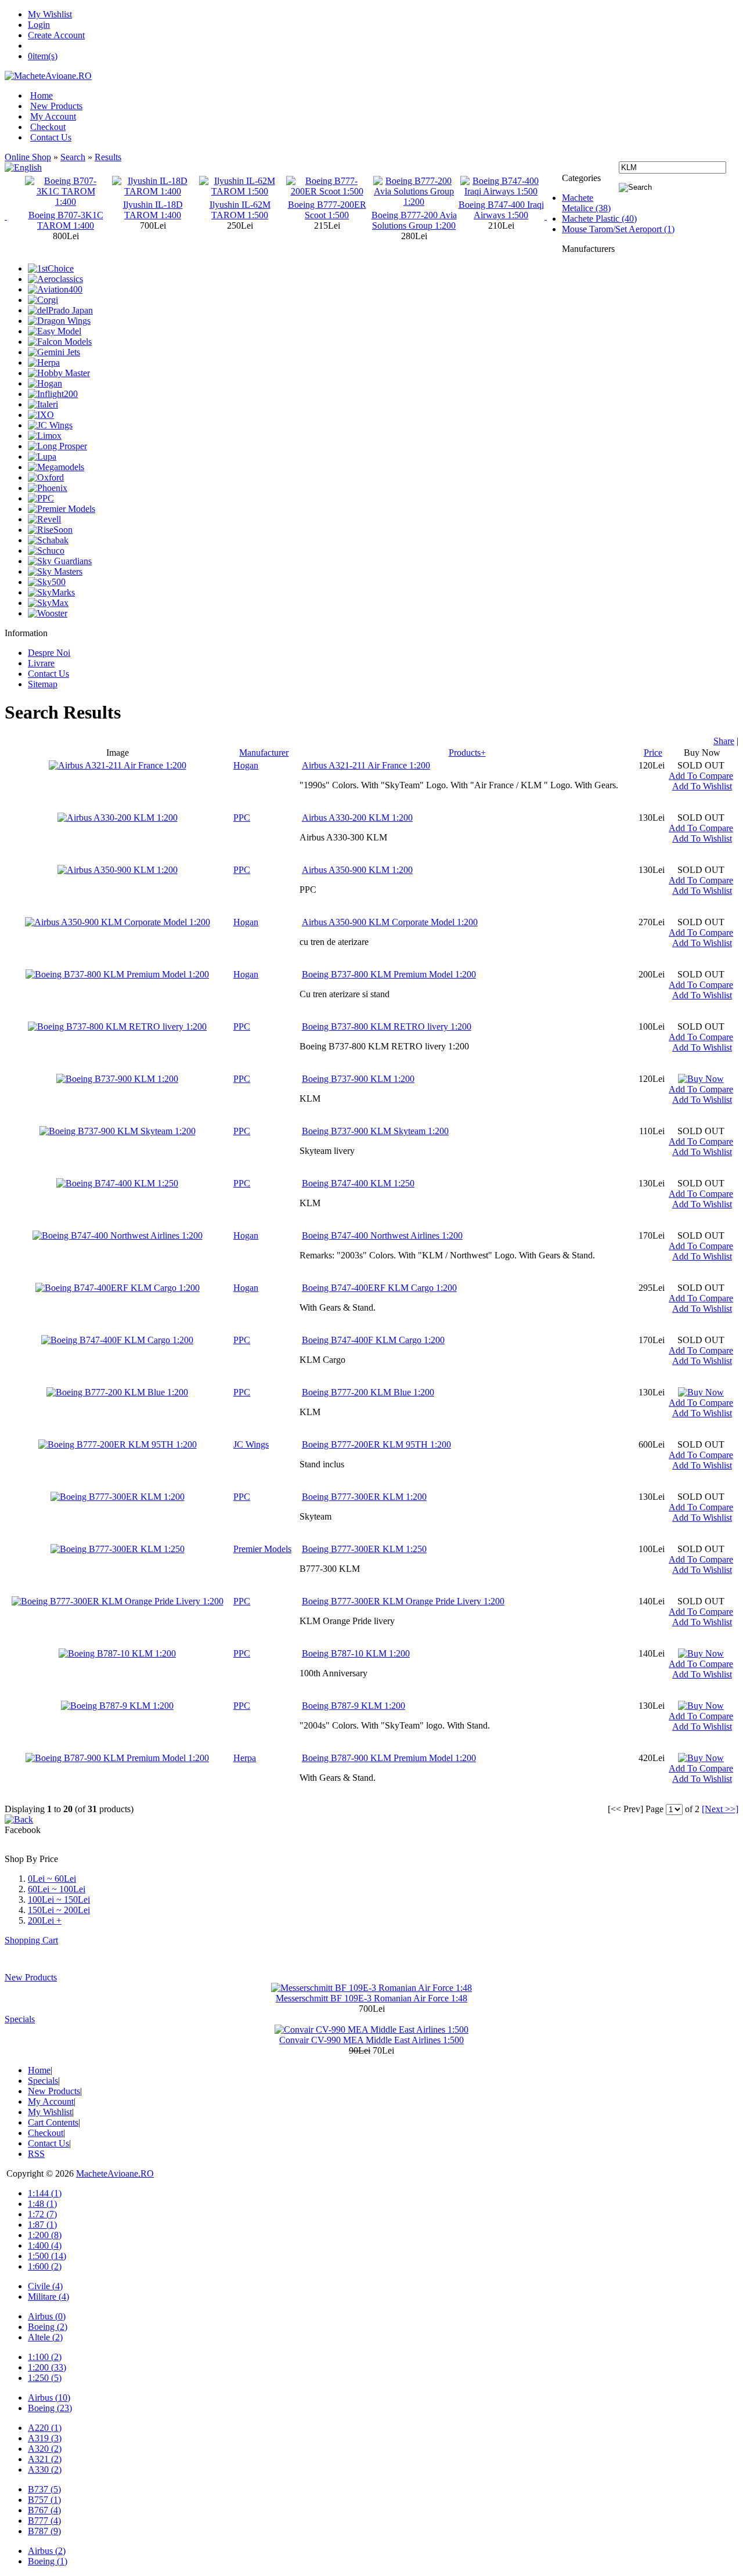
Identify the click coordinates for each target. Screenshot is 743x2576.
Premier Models (262, 1549)
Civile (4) (45, 2286)
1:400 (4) (45, 2245)
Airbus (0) (47, 2316)
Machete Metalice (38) (586, 203)
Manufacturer (264, 753)
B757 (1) (44, 2500)
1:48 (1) (42, 2204)
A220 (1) (45, 2428)
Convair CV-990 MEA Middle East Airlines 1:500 (371, 2040)
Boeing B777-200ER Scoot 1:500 (240, 210)
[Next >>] (720, 1809)
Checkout (48, 127)
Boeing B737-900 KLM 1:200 (358, 1079)
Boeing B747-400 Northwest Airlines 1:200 (382, 1235)
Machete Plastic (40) (599, 219)
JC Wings (251, 1444)
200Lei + (45, 1920)
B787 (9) (44, 2531)
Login (39, 25)
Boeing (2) (48, 2327)
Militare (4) (48, 2297)
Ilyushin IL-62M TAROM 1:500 (153, 210)
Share (724, 741)
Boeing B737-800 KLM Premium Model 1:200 (389, 974)
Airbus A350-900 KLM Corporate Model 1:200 (390, 922)
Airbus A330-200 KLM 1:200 (357, 818)
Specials (20, 2019)
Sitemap (43, 684)
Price (653, 753)
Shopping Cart (31, 1940)
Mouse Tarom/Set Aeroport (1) (618, 229)
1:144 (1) (45, 2193)
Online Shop (28, 157)
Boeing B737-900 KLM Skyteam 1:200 (375, 1131)
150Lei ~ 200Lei (59, 1910)
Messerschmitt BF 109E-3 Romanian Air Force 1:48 (371, 1998)
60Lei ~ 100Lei (57, 1889)
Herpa (245, 1758)
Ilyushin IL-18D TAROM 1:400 (66, 210)
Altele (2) (45, 2337)
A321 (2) (45, 2459)
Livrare (41, 663)
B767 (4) (44, 2510)
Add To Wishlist (702, 786)
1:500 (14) (47, 2256)
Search (73, 157)
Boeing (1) (48, 2561)
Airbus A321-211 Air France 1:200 (366, 765)
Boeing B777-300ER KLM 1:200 (364, 1497)
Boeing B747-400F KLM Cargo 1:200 (373, 1340)
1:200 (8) (45, 2235)
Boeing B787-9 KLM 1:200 (354, 1706)
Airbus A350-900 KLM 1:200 (357, 870)
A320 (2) (45, 2449)
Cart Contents (53, 2122)
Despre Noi (49, 653)
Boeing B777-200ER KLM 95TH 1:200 (376, 1444)
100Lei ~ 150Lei (59, 1899)
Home (42, 95)
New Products (56, 106)
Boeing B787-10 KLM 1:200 (356, 1653)
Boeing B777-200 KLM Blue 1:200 (368, 1392)
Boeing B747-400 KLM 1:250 (358, 1183)
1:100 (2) (45, 2357)
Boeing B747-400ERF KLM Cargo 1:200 (379, 1288)
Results (108, 157)
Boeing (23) (50, 2408)
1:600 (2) (45, 2266)
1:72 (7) (42, 2214)
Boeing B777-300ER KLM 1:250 (364, 1549)
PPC (242, 818)
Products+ (467, 753)
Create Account (56, 35)
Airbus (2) (47, 2551)
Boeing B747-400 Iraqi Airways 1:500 (414, 210)
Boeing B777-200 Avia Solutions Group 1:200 (327, 220)
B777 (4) (44, 2521)
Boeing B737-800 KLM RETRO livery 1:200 (387, 1027)
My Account (53, 116)
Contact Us (51, 137)
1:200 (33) (47, 2367)
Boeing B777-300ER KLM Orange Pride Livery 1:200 (403, 1601)
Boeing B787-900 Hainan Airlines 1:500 (501, 210)
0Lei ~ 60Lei (52, 1879)
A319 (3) (45, 2438)
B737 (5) (44, 2489)
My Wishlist (50, 14)
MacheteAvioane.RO (115, 2173)
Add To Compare (701, 776)
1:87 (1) (42, 2225)
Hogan (246, 765)
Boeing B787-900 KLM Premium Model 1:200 (389, 1758)
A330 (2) (45, 2469)
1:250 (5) (45, 2378)
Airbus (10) (49, 2398)
